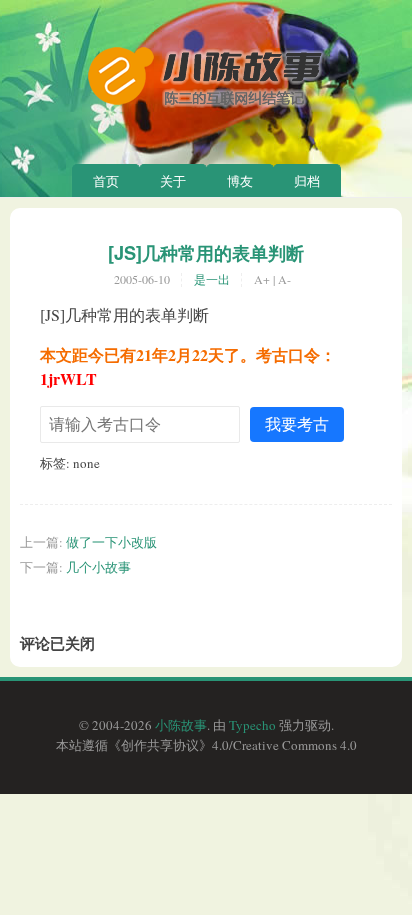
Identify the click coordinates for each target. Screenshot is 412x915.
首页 (106, 181)
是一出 (212, 279)
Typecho (252, 725)
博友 (240, 181)
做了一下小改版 (111, 542)
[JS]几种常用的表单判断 (206, 253)
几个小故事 (98, 567)
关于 (173, 181)
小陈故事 (181, 725)
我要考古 (297, 423)
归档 (307, 181)
